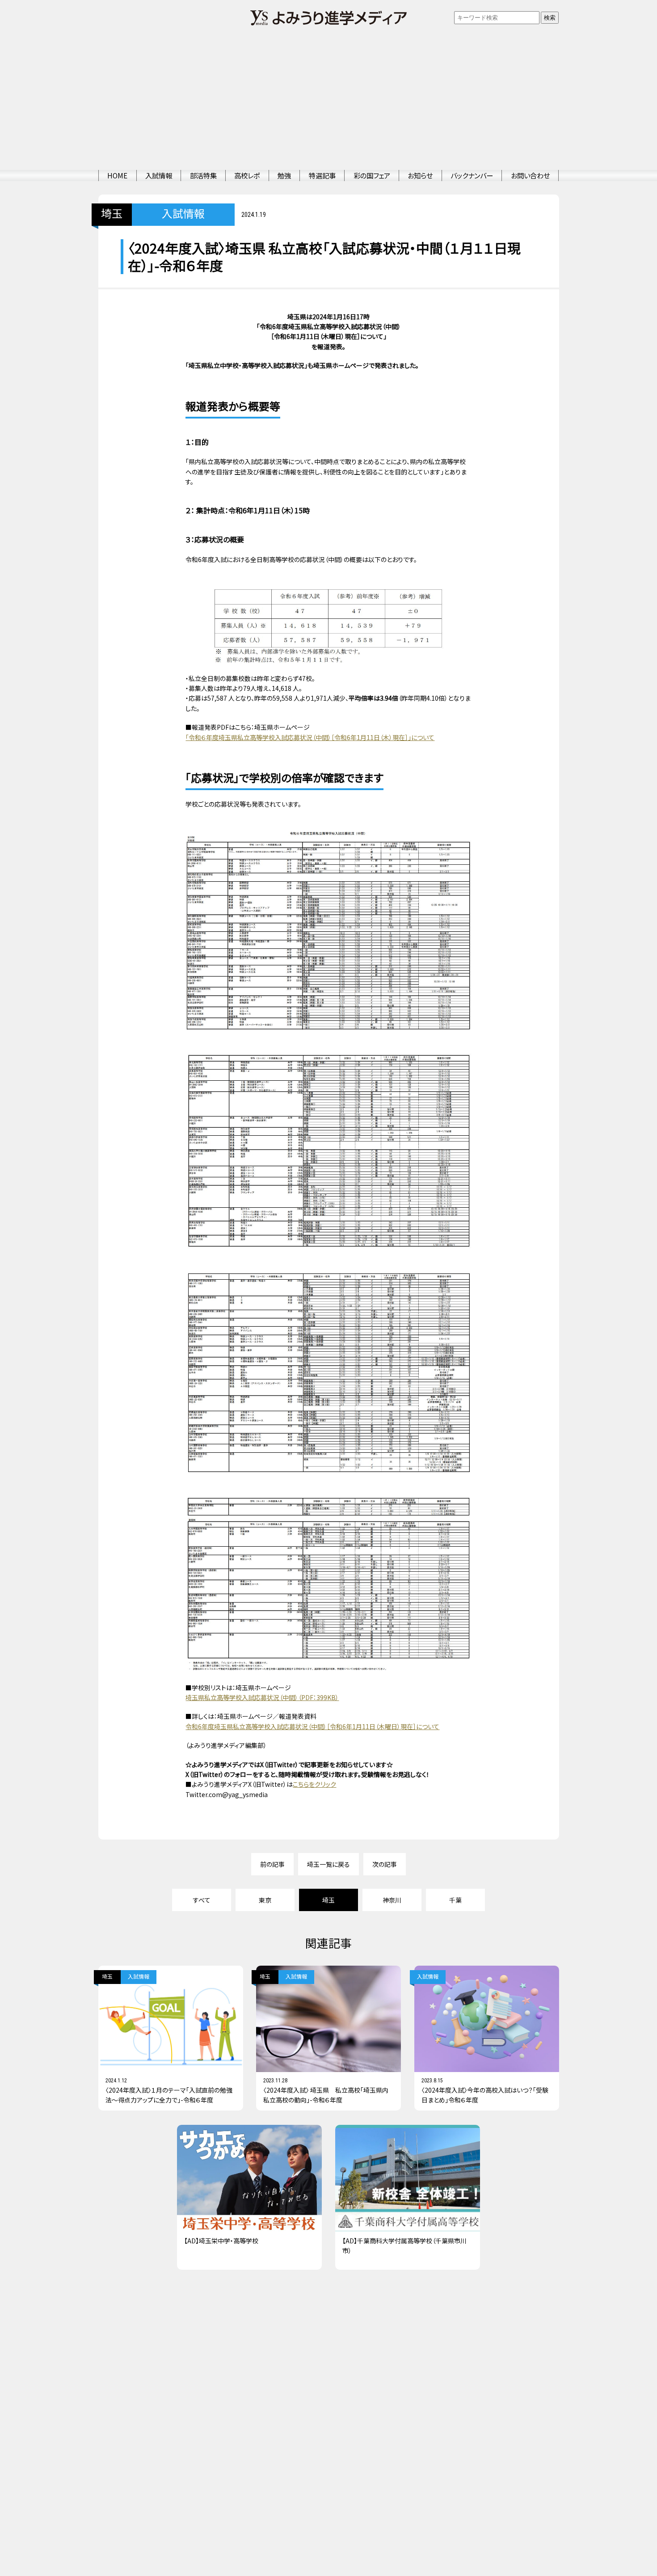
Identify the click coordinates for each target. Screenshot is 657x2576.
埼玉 (112, 214)
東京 (265, 1900)
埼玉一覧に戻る (328, 1864)
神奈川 (392, 1900)
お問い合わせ (530, 175)
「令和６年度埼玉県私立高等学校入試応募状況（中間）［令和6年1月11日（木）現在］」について (310, 737)
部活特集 (203, 175)
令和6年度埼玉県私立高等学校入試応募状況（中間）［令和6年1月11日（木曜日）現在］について (312, 1726)
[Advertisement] (328, 103)
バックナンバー (472, 175)
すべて (202, 1900)
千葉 (455, 1900)
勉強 (284, 175)
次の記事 (385, 1864)
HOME (117, 175)
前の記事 (272, 1864)
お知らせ (420, 175)
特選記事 (322, 175)
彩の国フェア (372, 175)
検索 (550, 18)
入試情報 (159, 175)
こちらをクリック (314, 1784)
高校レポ (247, 175)
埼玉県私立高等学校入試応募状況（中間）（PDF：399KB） (262, 1697)
